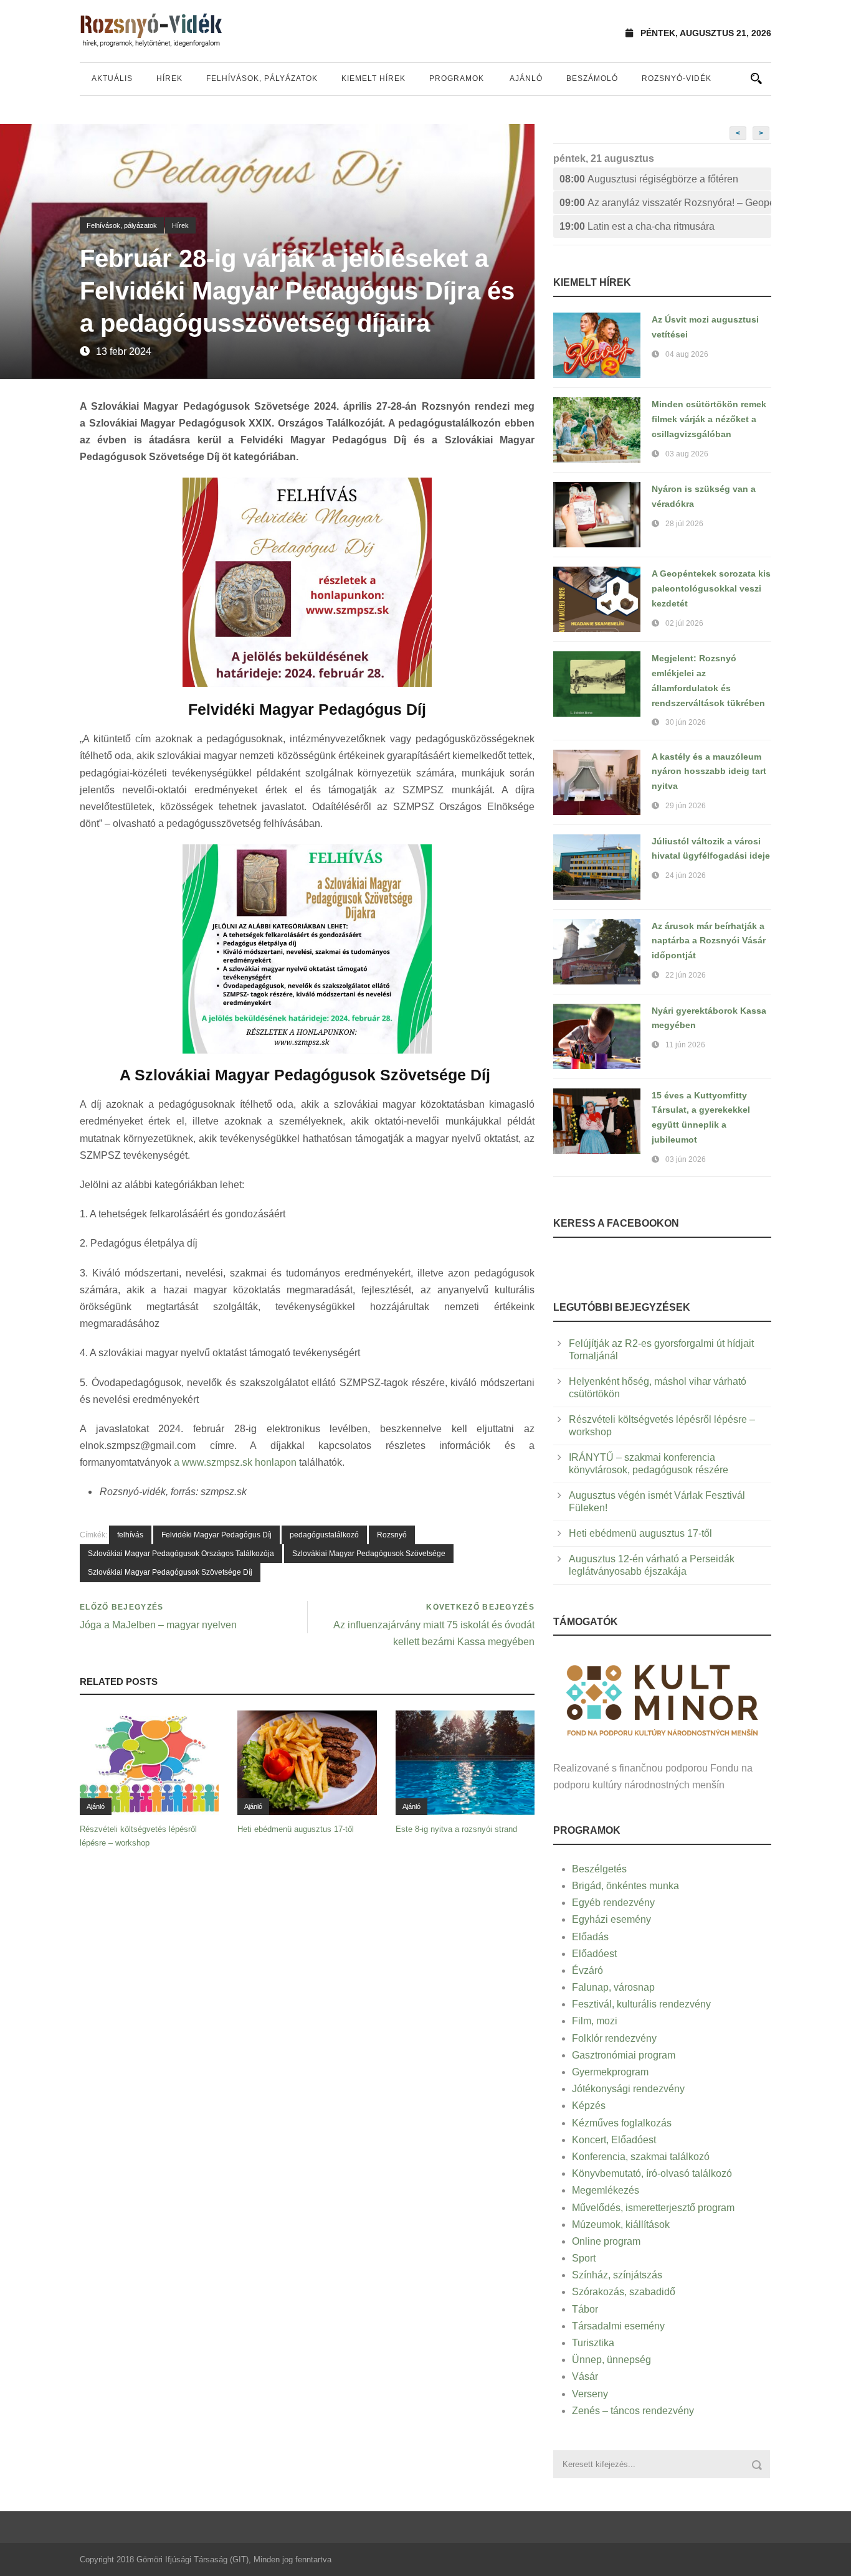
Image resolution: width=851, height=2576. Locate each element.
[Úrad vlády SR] (662, 1698)
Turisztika (593, 2343)
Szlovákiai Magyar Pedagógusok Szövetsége (369, 1554)
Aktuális (112, 78)
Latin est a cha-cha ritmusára (637, 226)
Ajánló (526, 78)
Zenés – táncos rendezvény (633, 2411)
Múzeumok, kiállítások (621, 2225)
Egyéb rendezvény (613, 1903)
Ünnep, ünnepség (611, 2360)
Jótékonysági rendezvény (628, 2089)
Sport (584, 2258)
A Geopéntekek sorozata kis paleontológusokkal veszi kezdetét (711, 588)
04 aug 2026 (687, 354)
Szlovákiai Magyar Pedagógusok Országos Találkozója (181, 1554)
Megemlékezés (606, 2190)
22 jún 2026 (686, 975)
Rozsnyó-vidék (677, 78)
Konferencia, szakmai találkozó (641, 2157)
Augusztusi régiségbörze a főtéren (649, 179)
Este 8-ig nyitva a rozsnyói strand (456, 1829)
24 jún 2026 (686, 875)
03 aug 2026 (687, 454)
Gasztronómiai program (624, 2055)
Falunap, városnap (613, 1987)
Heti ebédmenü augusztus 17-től (296, 1829)
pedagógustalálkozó (324, 1535)
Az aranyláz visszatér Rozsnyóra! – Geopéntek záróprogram (665, 203)
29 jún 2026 (686, 806)
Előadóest (594, 1954)
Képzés (589, 2106)
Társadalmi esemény (618, 2326)
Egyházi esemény (611, 1919)
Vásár (585, 2376)
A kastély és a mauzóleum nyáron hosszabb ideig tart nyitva (709, 771)
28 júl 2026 (684, 524)
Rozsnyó (392, 1535)
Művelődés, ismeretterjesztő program (653, 2208)
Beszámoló (592, 78)
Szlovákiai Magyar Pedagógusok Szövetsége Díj (170, 1572)
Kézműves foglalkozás (622, 2123)
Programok (457, 78)
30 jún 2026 (686, 722)
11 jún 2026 (685, 1045)
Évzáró (587, 1970)
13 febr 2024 (124, 351)
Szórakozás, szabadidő (624, 2292)
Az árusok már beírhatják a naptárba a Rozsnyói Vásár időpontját (709, 941)
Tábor (585, 2309)
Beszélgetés (599, 1869)
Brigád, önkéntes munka (625, 1886)
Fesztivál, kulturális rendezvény (641, 2004)
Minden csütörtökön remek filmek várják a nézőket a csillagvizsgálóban (709, 419)
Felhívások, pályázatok (262, 78)
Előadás (590, 1937)
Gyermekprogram (610, 2072)
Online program (606, 2241)
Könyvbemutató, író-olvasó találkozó (652, 2173)
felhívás (130, 1535)
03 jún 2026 (686, 1159)
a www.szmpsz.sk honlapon (235, 1462)
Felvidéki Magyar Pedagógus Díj (216, 1535)
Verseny (590, 2394)
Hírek (169, 78)
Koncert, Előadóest (614, 2140)
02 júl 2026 (684, 623)
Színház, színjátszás (617, 2275)
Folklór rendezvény (614, 2038)
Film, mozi (595, 2021)
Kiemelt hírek (373, 78)
